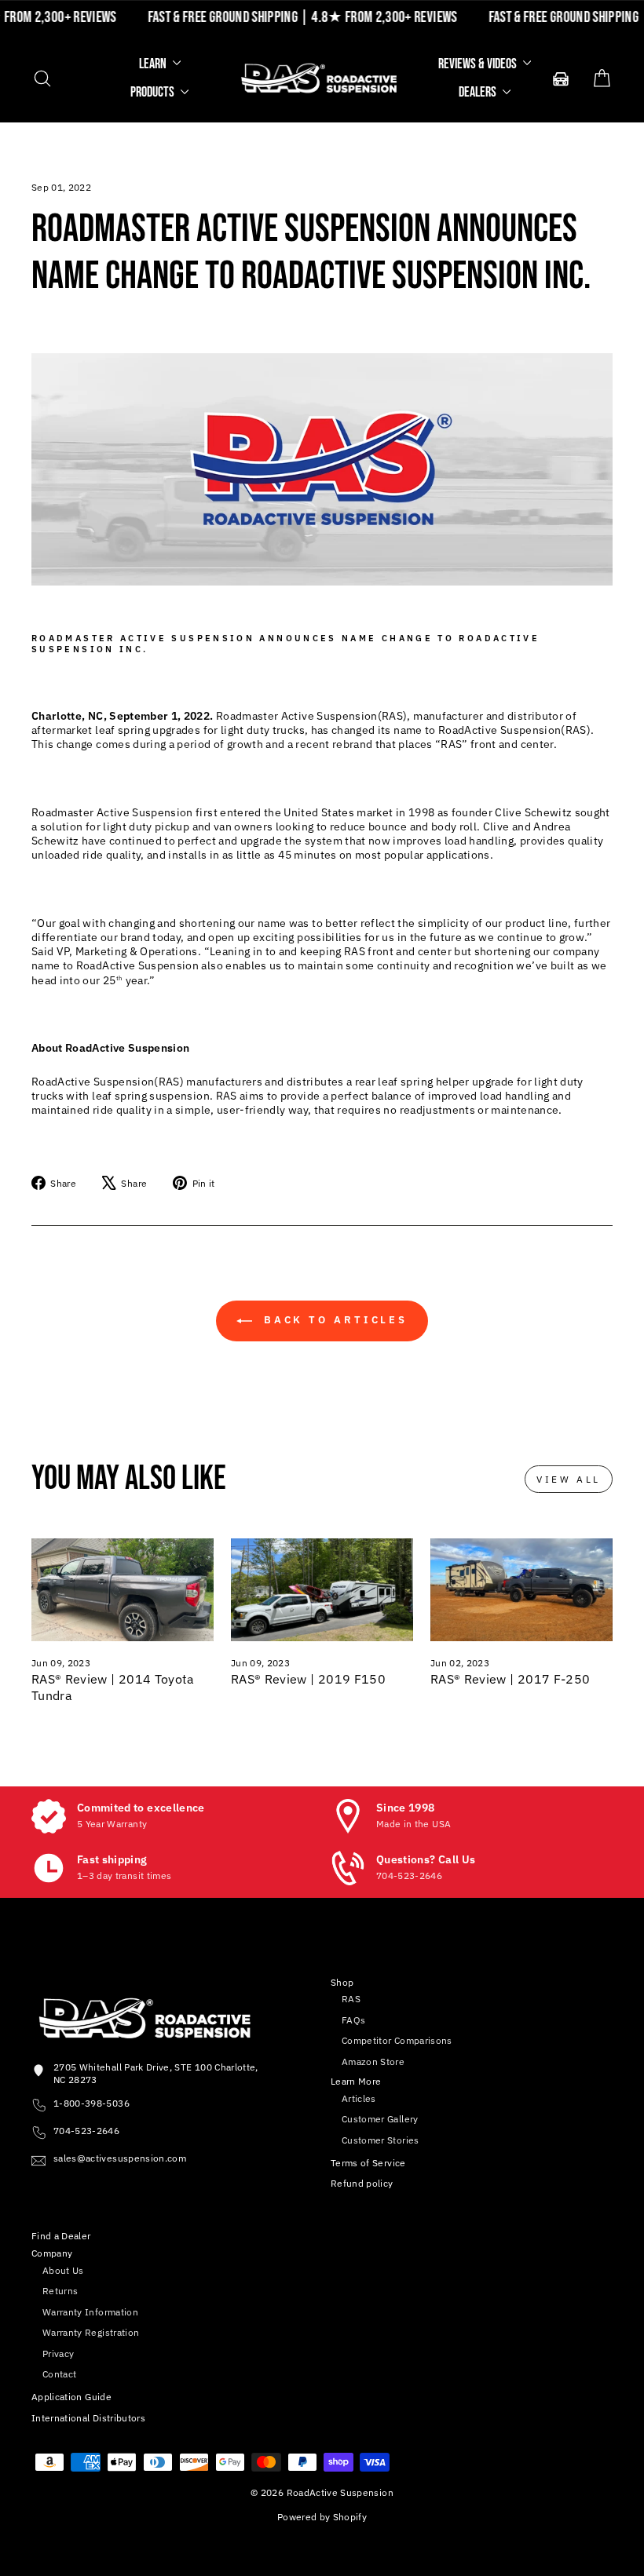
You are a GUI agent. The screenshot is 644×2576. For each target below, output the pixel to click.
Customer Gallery (380, 2119)
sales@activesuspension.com (120, 2158)
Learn (154, 64)
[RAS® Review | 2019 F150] (322, 1589)
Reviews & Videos (479, 64)
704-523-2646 (86, 2131)
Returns (60, 2291)
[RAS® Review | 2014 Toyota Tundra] (123, 1589)
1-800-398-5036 (91, 2103)
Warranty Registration (91, 2332)
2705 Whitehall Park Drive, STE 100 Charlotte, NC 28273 (156, 2073)
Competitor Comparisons (397, 2040)
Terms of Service (368, 2163)
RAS (351, 1999)
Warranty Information (90, 2312)
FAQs (353, 2020)
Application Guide (71, 2397)
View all (569, 1479)
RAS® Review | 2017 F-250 (510, 1679)
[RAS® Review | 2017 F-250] (521, 1589)
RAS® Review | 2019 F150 (308, 1679)
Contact (59, 2374)
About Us (63, 2270)
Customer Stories (381, 2140)
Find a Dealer (61, 2236)
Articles (359, 2098)
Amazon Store (373, 2062)
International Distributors (88, 2418)
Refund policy (362, 2183)
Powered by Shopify (322, 2517)
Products (154, 92)
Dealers (479, 92)
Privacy (58, 2353)
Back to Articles (333, 1321)
